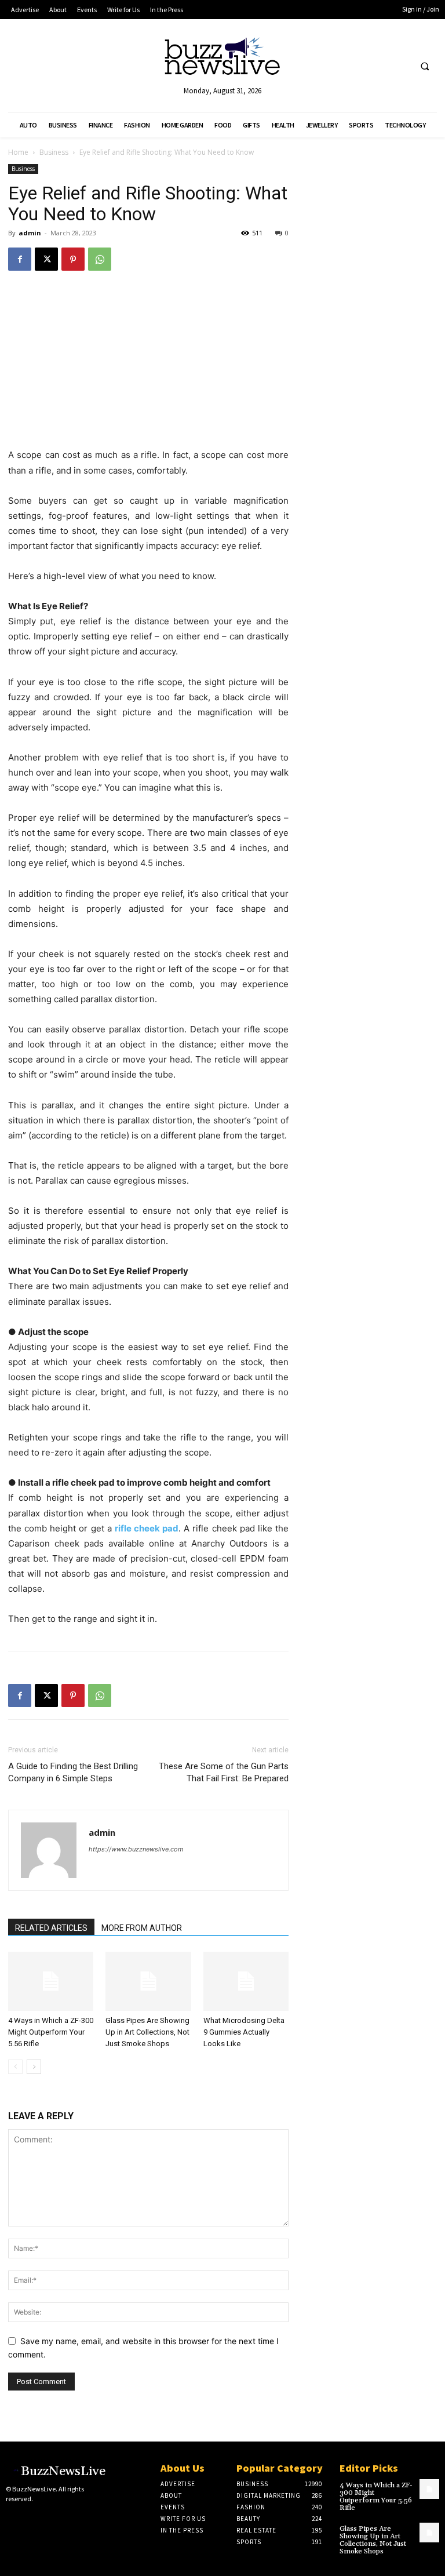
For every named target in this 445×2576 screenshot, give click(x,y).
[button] (425, 66)
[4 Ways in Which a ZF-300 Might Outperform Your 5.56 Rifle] (51, 1981)
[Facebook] (20, 259)
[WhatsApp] (100, 259)
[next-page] (34, 2067)
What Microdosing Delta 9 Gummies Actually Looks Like (244, 2032)
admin (30, 233)
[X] (46, 259)
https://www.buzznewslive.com (136, 1849)
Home (18, 152)
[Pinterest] (73, 259)
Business (54, 152)
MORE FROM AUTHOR (142, 1928)
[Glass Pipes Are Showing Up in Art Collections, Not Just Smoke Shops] (148, 1981)
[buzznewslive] (222, 59)
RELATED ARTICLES (51, 1928)
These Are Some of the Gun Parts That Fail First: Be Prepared (224, 1772)
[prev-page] (15, 2067)
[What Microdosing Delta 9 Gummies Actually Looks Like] (246, 1981)
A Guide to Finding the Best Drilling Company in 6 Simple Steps (73, 1772)
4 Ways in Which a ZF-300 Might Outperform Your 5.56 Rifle (51, 2032)
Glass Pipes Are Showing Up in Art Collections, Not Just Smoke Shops (147, 2032)
